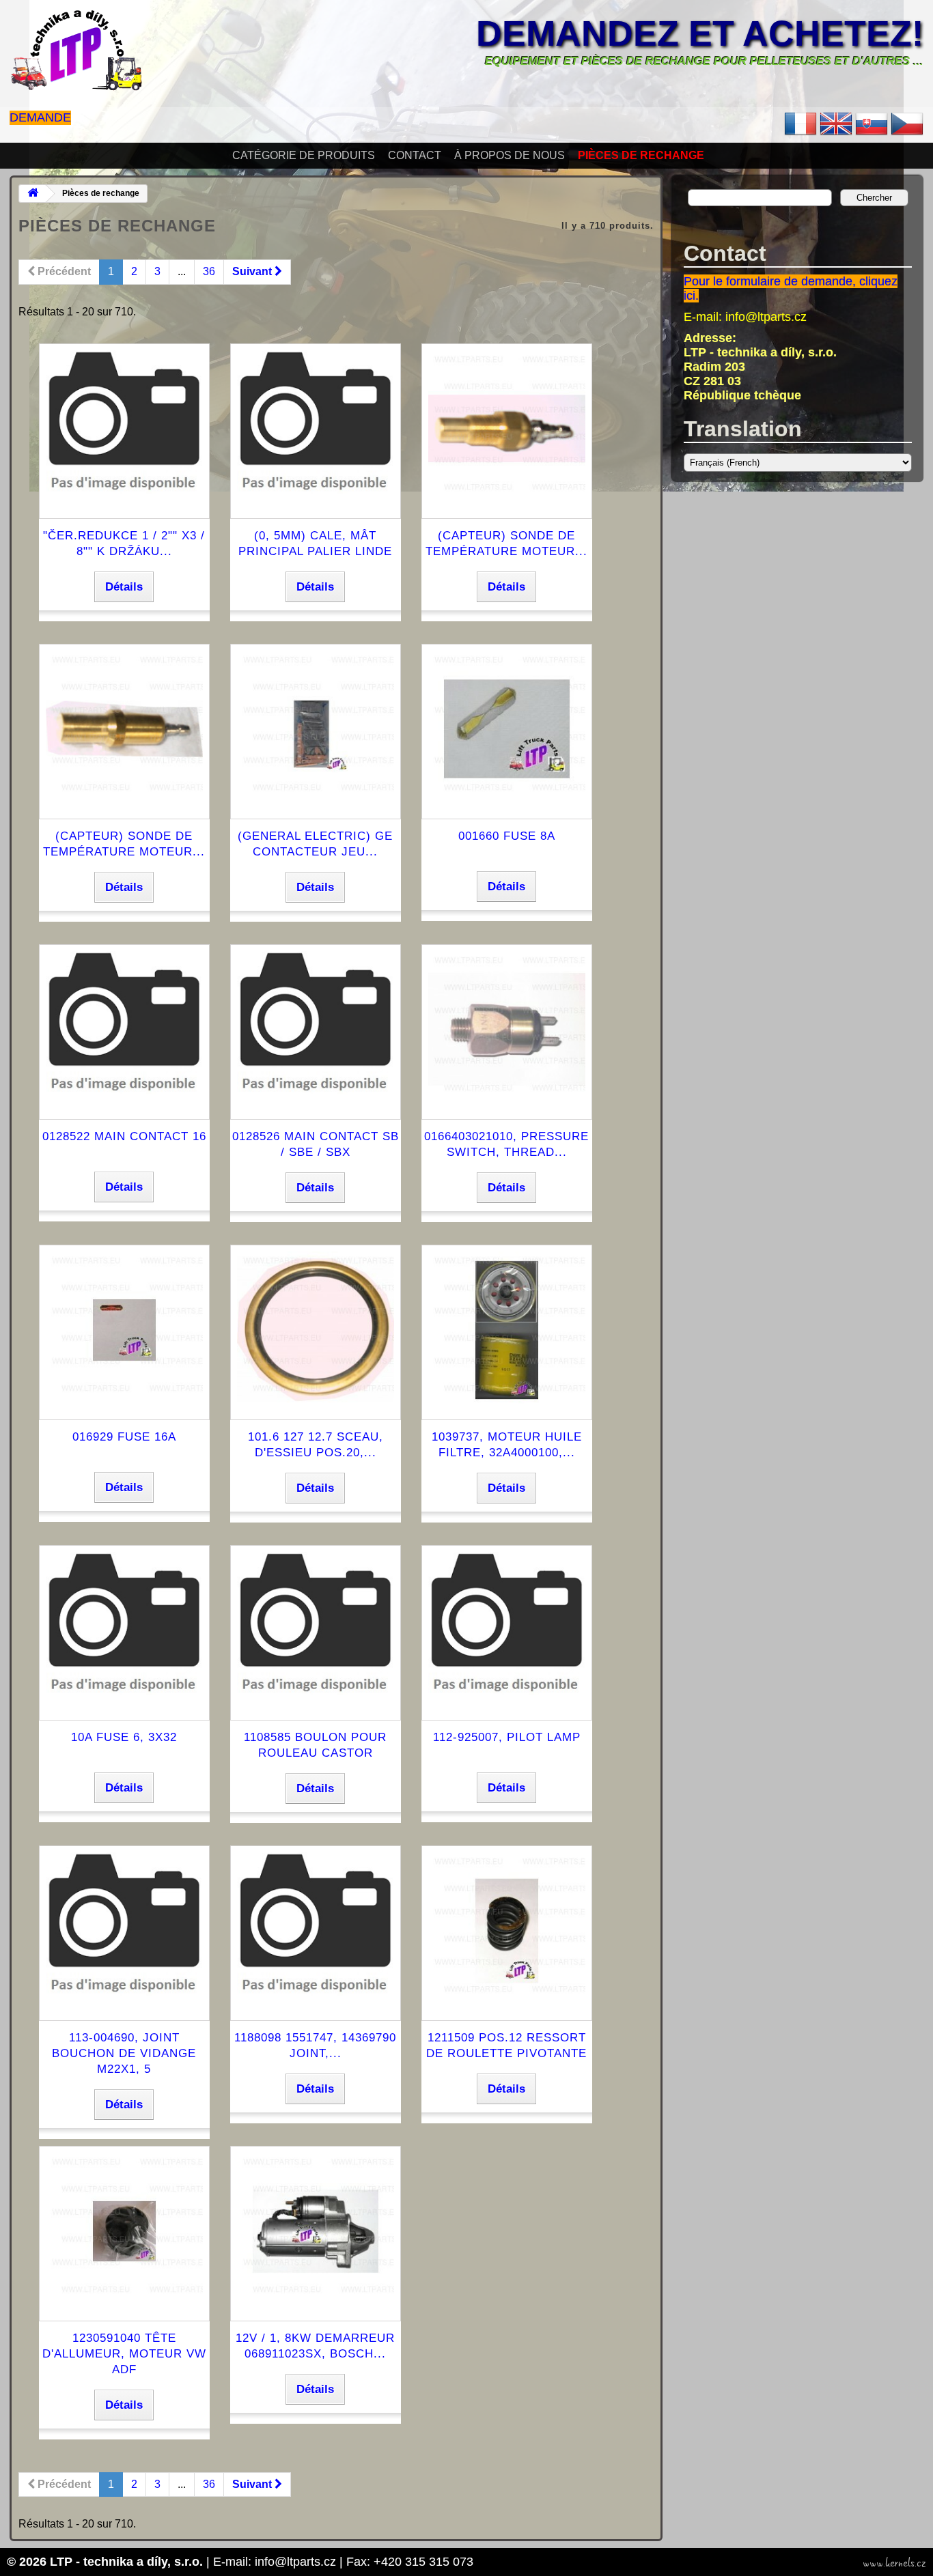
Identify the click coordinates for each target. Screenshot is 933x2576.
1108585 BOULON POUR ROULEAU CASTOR (315, 1745)
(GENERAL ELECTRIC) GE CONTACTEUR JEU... (315, 844)
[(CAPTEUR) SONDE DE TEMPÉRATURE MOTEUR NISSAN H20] (124, 804)
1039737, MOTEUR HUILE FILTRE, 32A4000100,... (507, 1445)
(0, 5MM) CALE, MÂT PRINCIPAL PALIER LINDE (315, 543)
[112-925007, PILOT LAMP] (507, 1705)
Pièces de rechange (641, 155)
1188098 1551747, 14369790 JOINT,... (315, 2046)
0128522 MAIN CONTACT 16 (124, 1136)
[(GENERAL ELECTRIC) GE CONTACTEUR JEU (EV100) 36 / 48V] (316, 804)
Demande (40, 117)
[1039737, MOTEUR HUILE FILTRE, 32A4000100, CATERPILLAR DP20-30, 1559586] (507, 1405)
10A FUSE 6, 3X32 (124, 1737)
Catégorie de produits (304, 155)
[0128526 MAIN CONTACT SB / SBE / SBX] (316, 1104)
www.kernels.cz (894, 2563)
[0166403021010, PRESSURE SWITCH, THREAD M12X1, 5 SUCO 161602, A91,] (507, 1104)
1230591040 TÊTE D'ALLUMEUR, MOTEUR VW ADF (124, 2354)
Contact (415, 155)
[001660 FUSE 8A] (507, 804)
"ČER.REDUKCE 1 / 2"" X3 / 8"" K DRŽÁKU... (124, 543)
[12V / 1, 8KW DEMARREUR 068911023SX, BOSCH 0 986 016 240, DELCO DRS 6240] (316, 2306)
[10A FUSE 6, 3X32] (124, 1705)
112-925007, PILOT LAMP (507, 1737)
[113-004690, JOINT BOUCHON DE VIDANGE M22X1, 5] (124, 2006)
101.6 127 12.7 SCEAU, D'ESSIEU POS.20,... (316, 1445)
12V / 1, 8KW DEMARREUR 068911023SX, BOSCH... (315, 2346)
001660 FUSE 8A (507, 836)
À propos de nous (510, 155)
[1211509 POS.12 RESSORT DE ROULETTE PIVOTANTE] (507, 2006)
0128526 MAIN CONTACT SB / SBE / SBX (316, 1144)
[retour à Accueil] (33, 194)
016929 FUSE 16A (124, 1437)
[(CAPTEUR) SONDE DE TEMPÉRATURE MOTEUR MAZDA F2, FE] (507, 504)
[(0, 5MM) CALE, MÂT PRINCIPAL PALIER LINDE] (316, 504)
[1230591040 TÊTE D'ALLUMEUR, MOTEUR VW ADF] (124, 2306)
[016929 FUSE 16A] (124, 1405)
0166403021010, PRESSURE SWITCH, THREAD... (506, 1144)
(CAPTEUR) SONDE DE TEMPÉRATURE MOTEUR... (506, 543)
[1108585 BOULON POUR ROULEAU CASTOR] (316, 1705)
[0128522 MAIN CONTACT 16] (124, 1104)
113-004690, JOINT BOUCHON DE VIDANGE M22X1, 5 (124, 2053)
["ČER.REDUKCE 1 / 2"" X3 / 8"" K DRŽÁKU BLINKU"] (124, 504)
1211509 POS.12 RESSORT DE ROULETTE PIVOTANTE (506, 2046)
